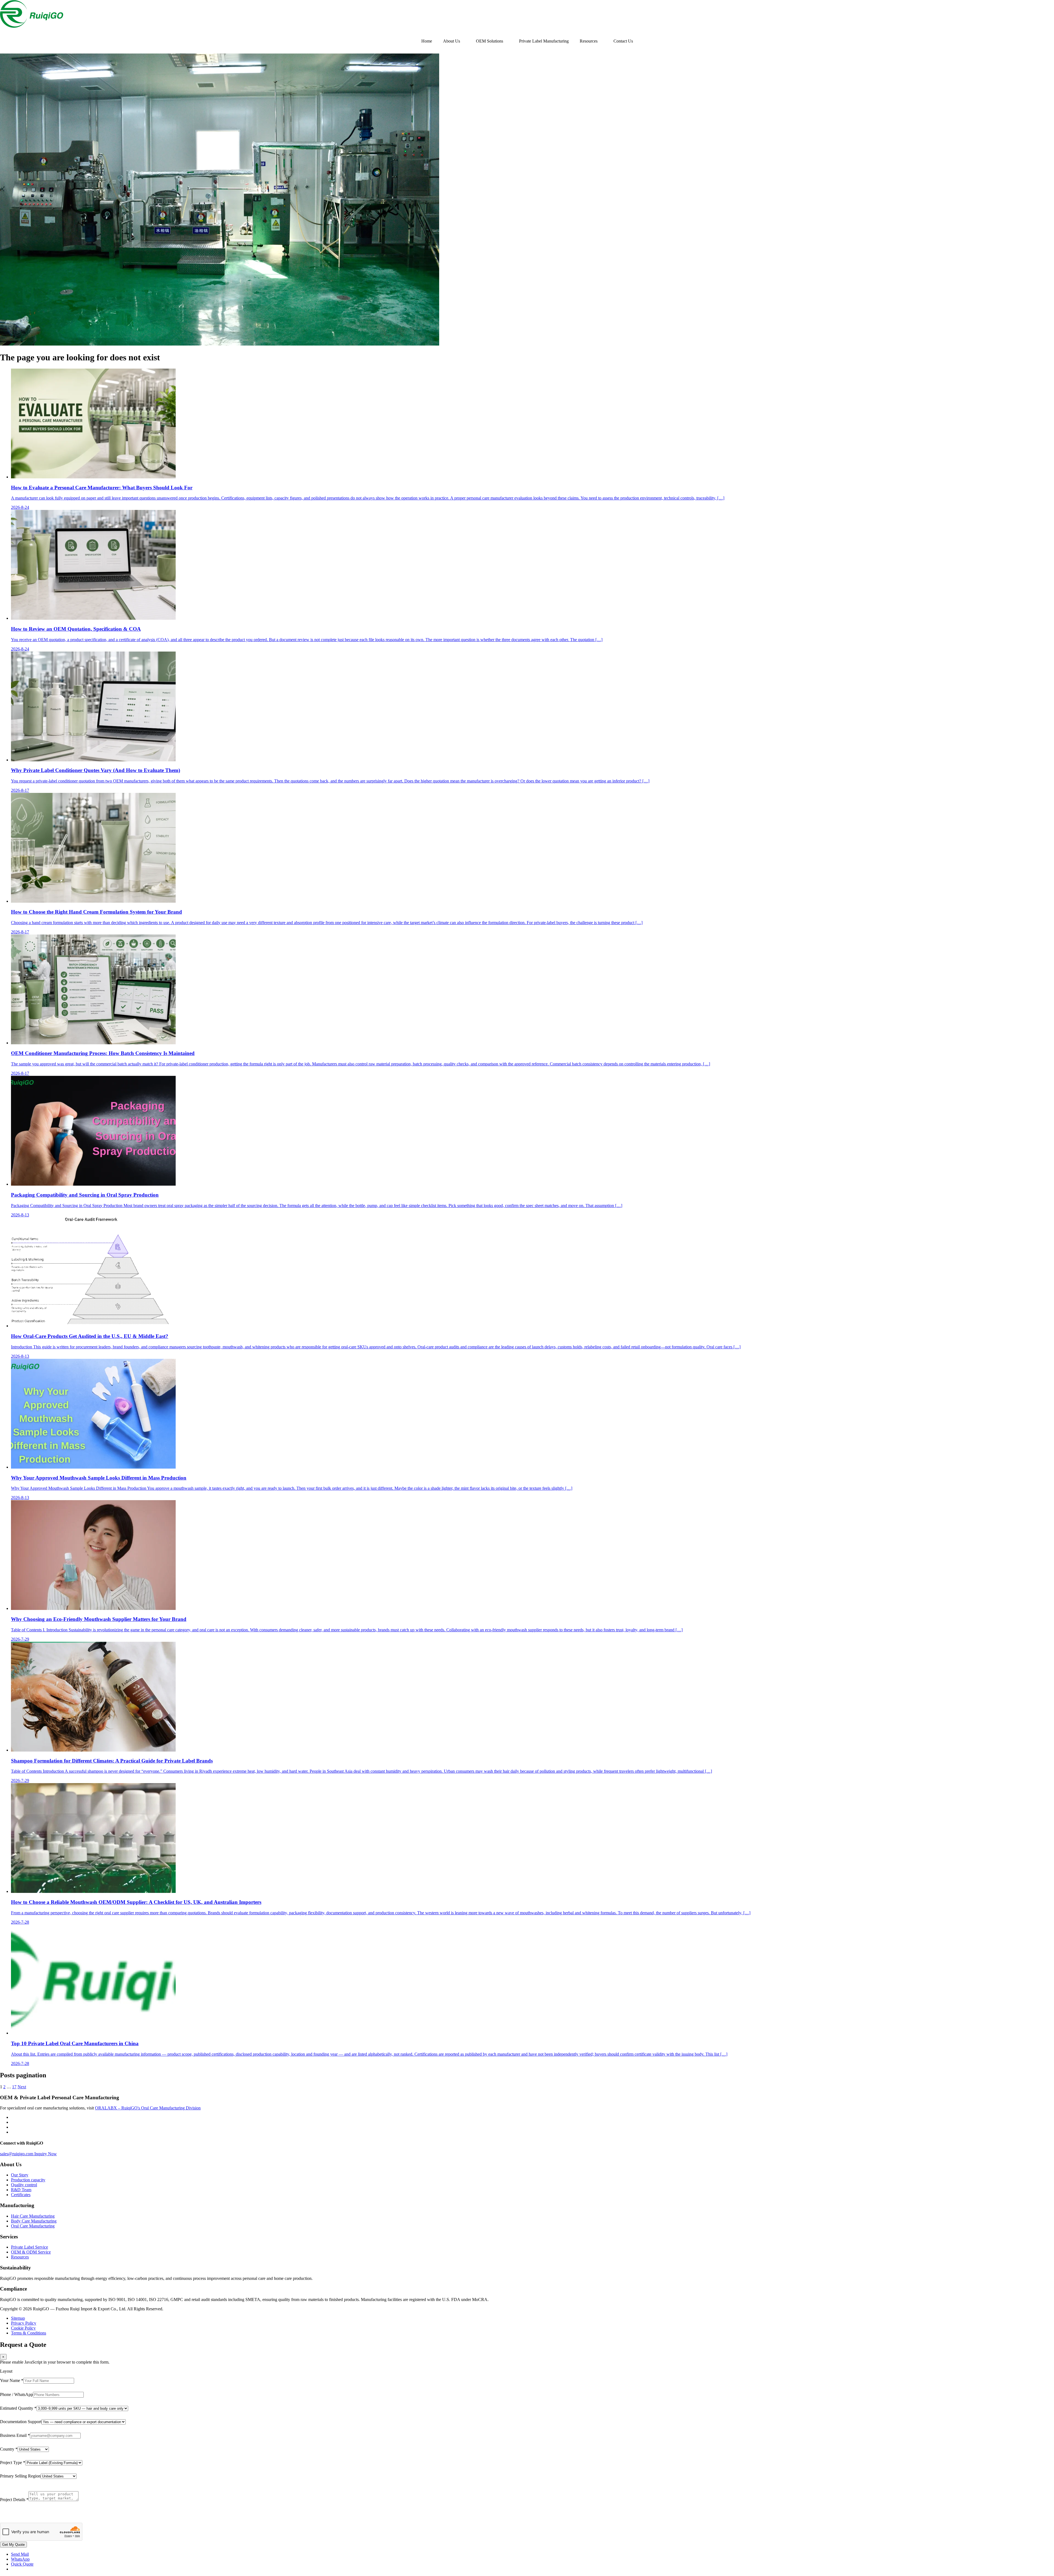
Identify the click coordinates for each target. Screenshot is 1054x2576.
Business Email (15, 2435)
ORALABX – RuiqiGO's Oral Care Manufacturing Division (148, 2108)
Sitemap (18, 2318)
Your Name (12, 2380)
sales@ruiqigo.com (17, 2154)
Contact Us (623, 41)
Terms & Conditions (29, 2333)
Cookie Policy (23, 2328)
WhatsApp (20, 2559)
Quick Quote (22, 2564)
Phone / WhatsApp (16, 2394)
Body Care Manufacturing (34, 2221)
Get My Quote (13, 2545)
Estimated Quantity (18, 2408)
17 (14, 2087)
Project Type (13, 2463)
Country (9, 2449)
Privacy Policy (24, 2323)
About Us (452, 41)
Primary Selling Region (20, 2476)
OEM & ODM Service (31, 2252)
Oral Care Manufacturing (33, 2226)
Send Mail (20, 2554)
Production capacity (28, 2180)
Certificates (21, 2195)
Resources (589, 41)
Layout (6, 2371)
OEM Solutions (490, 41)
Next (22, 2087)
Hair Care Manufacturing (33, 2216)
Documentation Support (21, 2422)
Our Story (20, 2175)
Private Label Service (30, 2247)
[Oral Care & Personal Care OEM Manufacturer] (32, 26)
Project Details (14, 2500)
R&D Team (21, 2190)
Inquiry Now (46, 2154)
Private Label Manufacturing (544, 41)
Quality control (24, 2185)
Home (427, 41)
